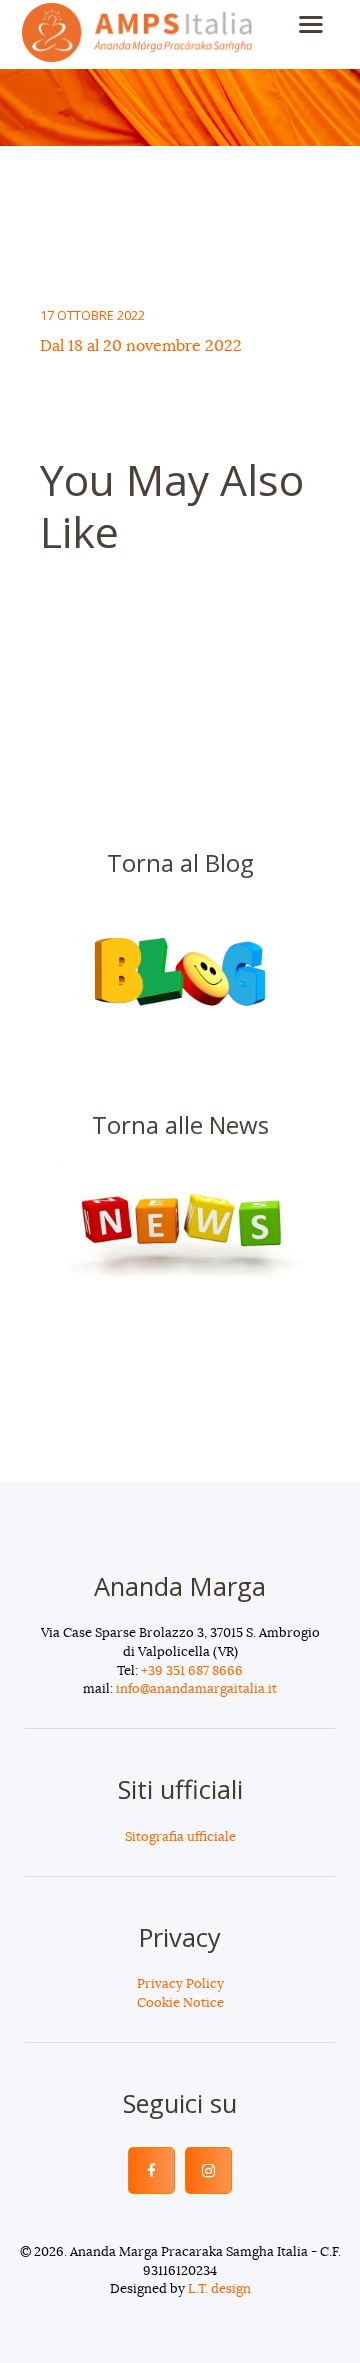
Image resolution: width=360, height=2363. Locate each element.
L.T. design (219, 2289)
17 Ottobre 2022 (92, 315)
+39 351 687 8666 (192, 1671)
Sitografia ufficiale (180, 1837)
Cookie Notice (180, 2003)
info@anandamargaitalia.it (196, 1689)
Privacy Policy (180, 1984)
